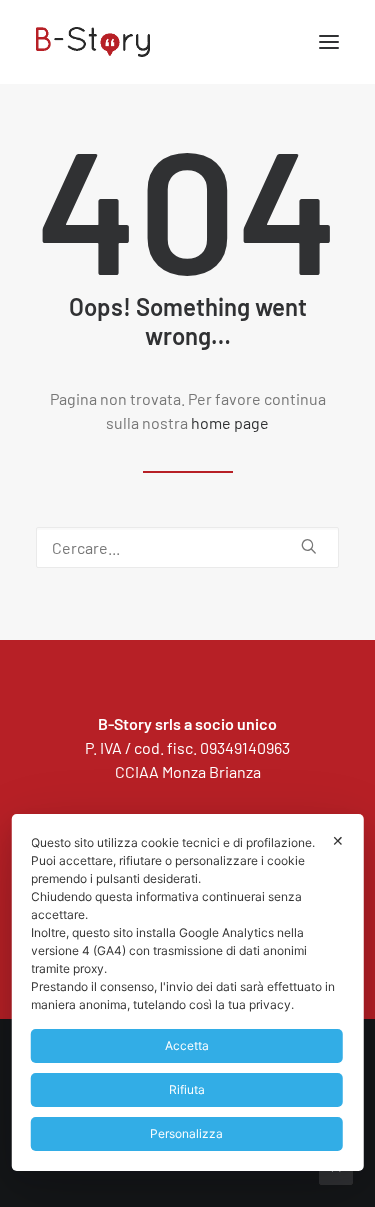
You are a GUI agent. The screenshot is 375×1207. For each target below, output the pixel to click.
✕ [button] (338, 840)
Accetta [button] (187, 1045)
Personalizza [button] (186, 1133)
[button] (329, 42)
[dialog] (187, 992)
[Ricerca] (187, 547)
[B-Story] (187, 42)
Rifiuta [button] (187, 1089)
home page (230, 422)
